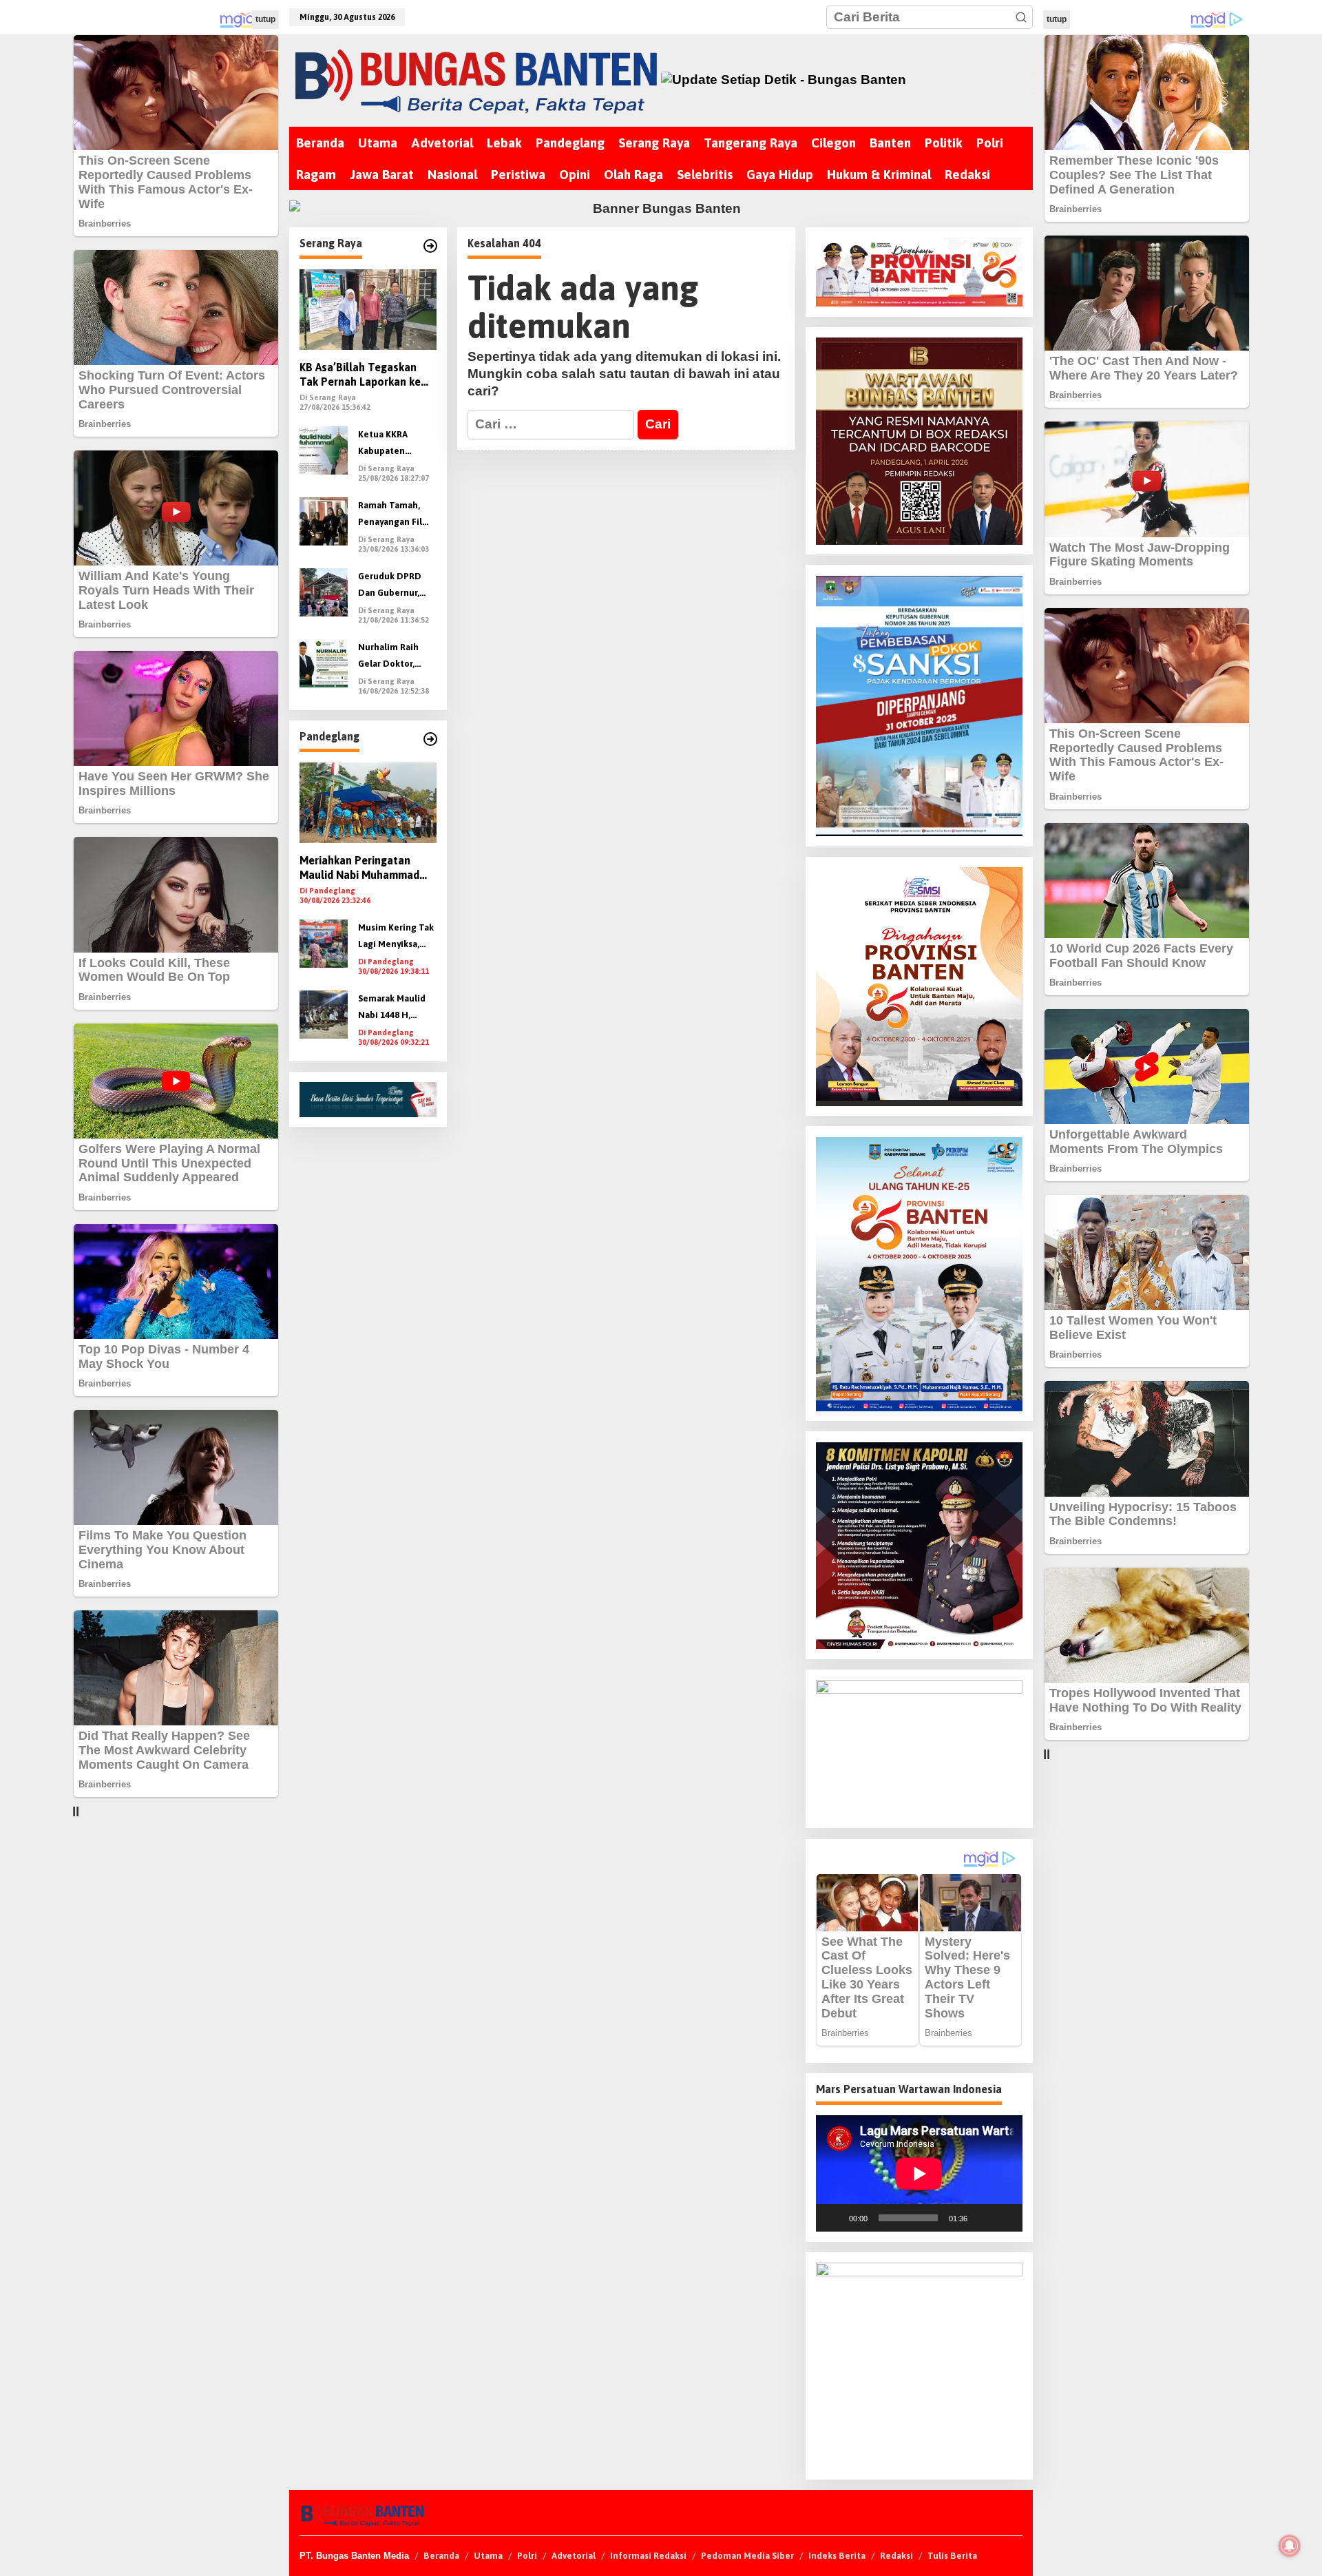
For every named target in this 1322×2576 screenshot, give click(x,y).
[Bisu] (983, 2218)
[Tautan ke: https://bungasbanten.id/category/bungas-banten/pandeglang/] (430, 739)
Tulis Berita (952, 2556)
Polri (527, 2556)
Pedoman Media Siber (747, 2556)
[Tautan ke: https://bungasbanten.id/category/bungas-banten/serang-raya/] (430, 246)
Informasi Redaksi (648, 2556)
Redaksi (896, 2556)
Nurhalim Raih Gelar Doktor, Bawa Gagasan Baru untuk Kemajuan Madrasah (388, 657)
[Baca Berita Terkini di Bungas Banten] (847, 80)
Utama (488, 2556)
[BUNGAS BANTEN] (475, 80)
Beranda (441, 2556)
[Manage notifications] (1290, 2546)
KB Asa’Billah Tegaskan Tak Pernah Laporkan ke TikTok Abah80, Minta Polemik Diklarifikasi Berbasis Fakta (360, 376)
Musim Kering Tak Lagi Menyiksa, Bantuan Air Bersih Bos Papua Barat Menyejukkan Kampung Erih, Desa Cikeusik (396, 938)
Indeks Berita (837, 2556)
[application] (919, 2173)
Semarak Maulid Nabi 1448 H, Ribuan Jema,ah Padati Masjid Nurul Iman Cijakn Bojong (396, 1009)
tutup (265, 19)
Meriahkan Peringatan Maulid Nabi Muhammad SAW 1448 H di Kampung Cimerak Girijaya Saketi (360, 869)
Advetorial (574, 2556)
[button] (1021, 17)
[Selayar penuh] (1005, 2218)
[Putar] (834, 2218)
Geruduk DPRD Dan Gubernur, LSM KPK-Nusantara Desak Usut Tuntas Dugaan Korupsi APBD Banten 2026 (394, 586)
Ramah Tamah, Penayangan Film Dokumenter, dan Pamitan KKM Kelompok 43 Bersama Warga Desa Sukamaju (395, 516)
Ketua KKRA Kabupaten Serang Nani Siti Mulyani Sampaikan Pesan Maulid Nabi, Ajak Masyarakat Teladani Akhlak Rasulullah (395, 445)
